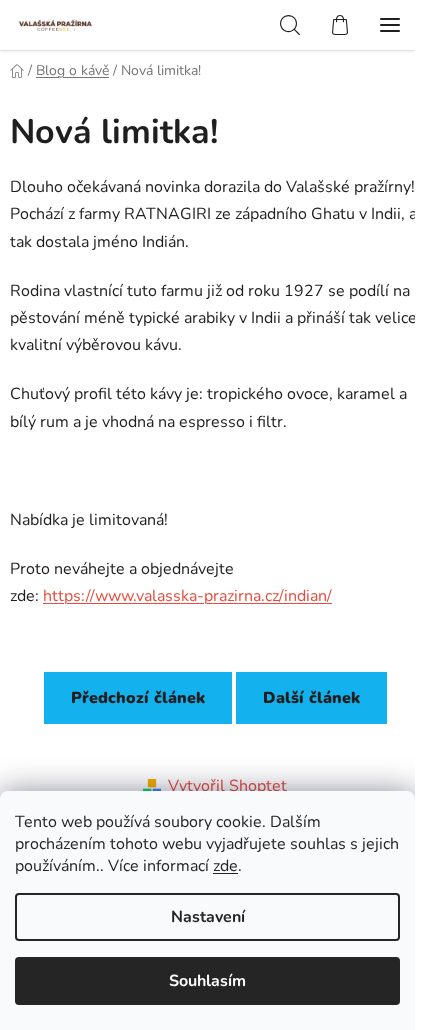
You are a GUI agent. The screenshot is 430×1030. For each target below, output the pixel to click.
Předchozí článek (138, 698)
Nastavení (208, 917)
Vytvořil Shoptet (227, 786)
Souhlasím (207, 981)
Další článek (311, 698)
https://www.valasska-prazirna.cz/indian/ (187, 596)
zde (225, 866)
